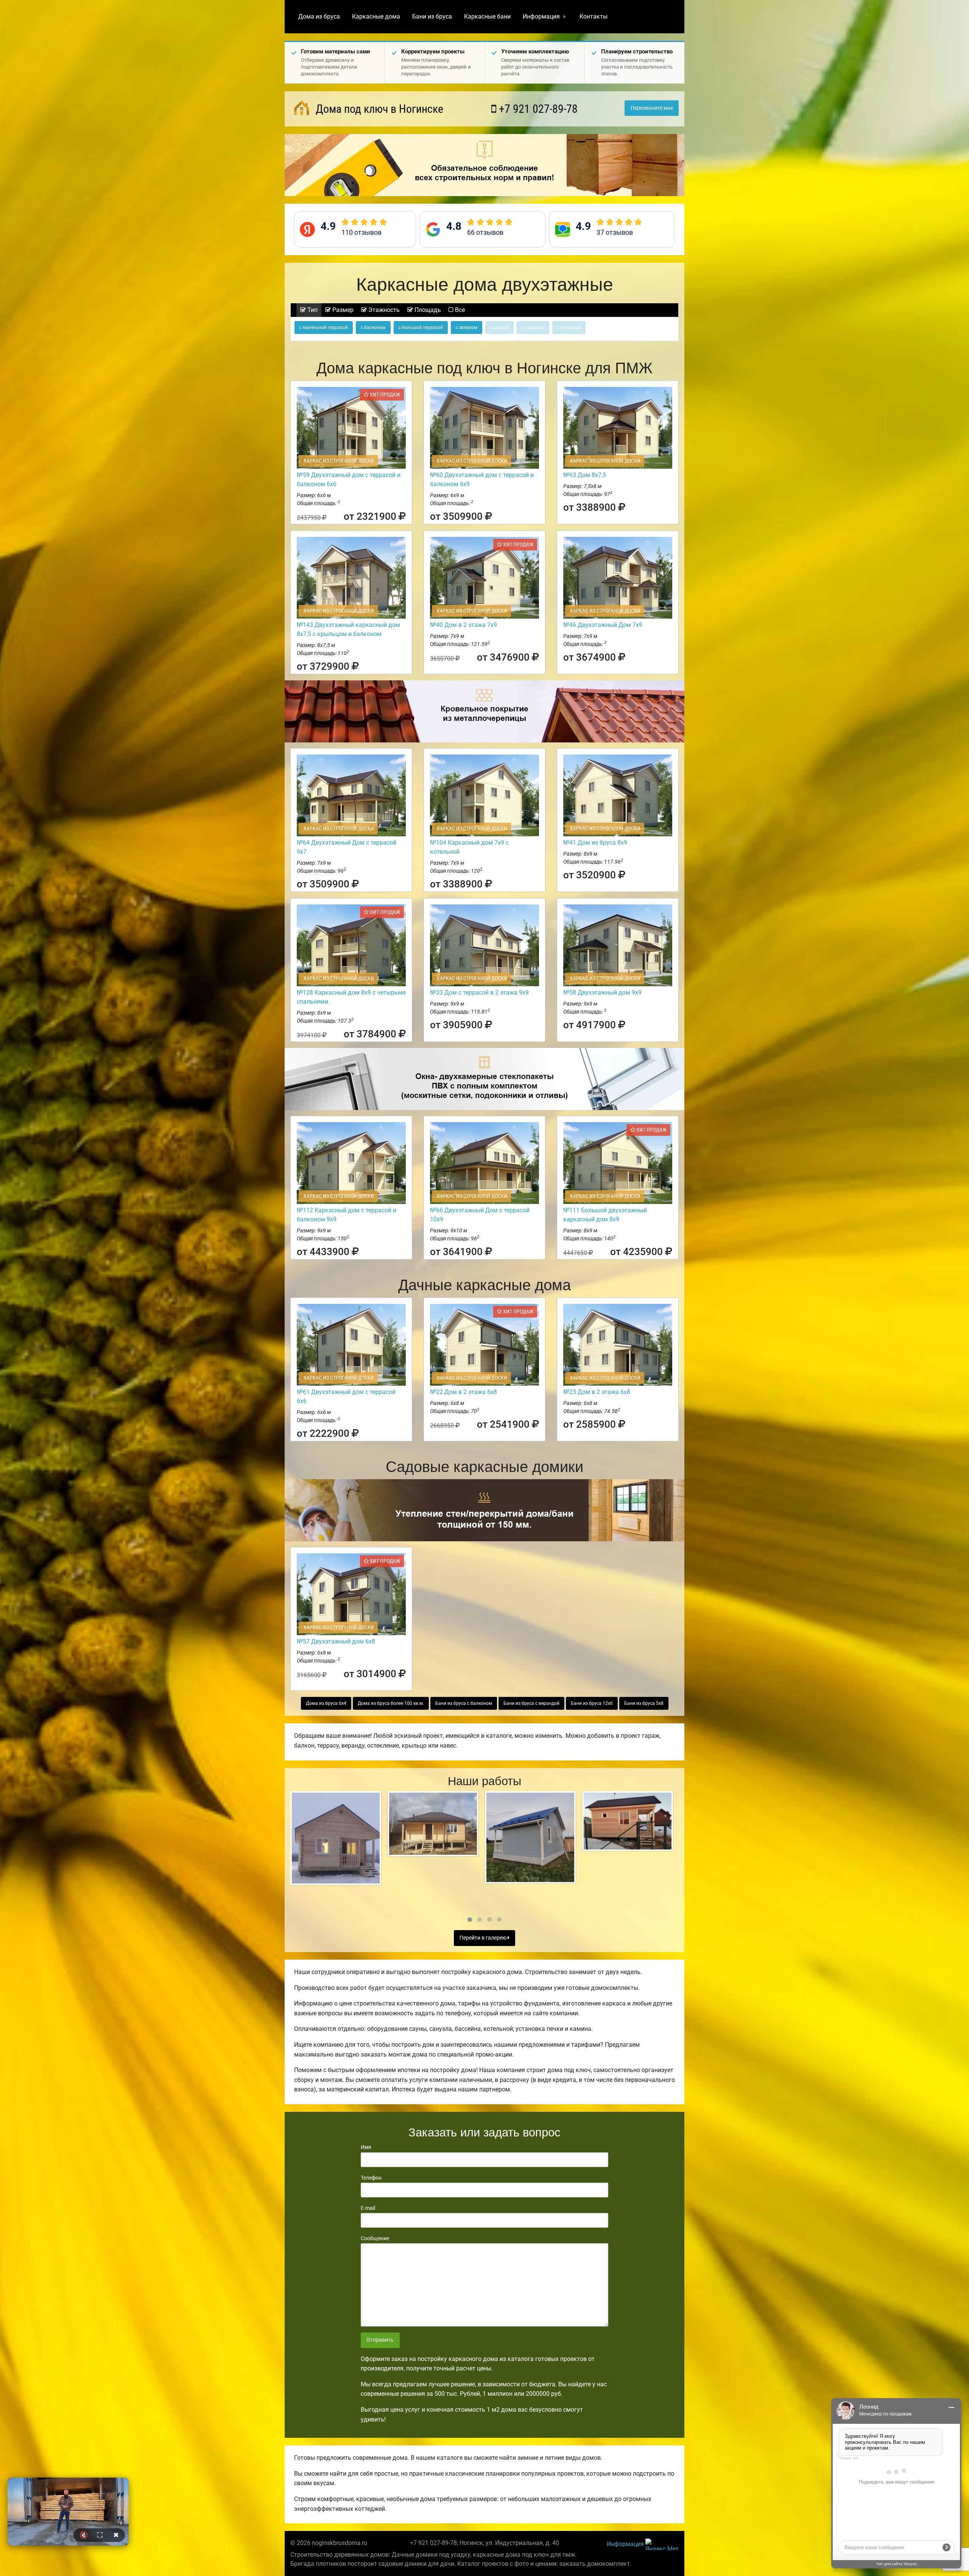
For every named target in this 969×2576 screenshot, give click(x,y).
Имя (366, 2147)
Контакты (594, 16)
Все (459, 310)
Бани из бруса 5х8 (644, 1703)
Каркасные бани (487, 16)
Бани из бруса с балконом (464, 1703)
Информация (541, 16)
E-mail (368, 2208)
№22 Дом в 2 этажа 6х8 (463, 1392)
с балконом (373, 327)
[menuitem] (319, 17)
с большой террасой (421, 327)
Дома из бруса (319, 16)
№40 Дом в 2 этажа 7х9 (463, 625)
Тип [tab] (312, 310)
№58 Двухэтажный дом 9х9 (602, 993)
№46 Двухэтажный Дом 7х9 (603, 625)
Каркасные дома (376, 16)
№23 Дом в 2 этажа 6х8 (597, 1392)
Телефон (371, 2178)
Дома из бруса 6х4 (326, 1703)
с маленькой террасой (324, 327)
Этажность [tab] (383, 310)
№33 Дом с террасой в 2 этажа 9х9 (479, 993)
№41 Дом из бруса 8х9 (595, 843)
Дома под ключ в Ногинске (378, 109)
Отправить (380, 2340)
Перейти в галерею (484, 1938)
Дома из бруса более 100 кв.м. (391, 1703)
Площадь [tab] (427, 310)
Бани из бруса (432, 16)
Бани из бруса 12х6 (592, 1703)
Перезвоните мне (652, 108)
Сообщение (375, 2238)
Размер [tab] (342, 310)
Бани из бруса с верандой (531, 1703)
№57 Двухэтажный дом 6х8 (336, 1641)
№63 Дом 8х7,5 (585, 475)
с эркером (467, 327)
